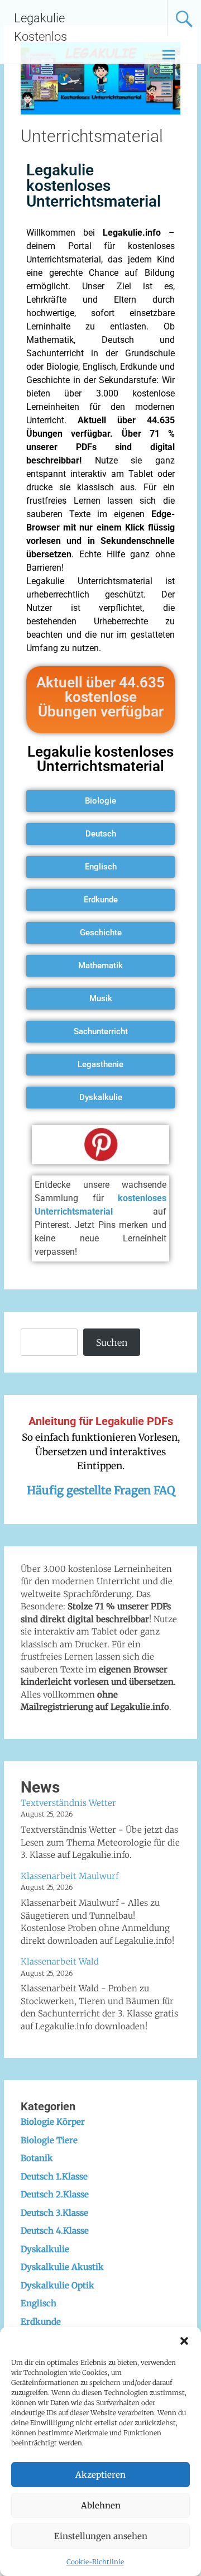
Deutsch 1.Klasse (54, 2176)
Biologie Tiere (49, 2140)
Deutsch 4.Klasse (55, 2231)
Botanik (37, 2158)
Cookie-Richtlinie (95, 2562)
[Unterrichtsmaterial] (100, 111)
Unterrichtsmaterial (92, 136)
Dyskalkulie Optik (58, 2285)
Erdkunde (41, 2322)
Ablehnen (101, 2505)
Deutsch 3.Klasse (54, 2213)
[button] (184, 2341)
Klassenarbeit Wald (60, 1961)
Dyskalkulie (45, 2249)
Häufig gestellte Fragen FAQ (101, 1490)
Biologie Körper (53, 2122)
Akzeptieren (100, 2475)
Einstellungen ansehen (101, 2536)
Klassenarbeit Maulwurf (70, 1876)
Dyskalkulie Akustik (62, 2267)
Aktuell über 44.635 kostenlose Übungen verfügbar (100, 697)
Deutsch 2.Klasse (55, 2194)
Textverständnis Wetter (68, 1803)
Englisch (39, 2303)
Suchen (112, 1342)
